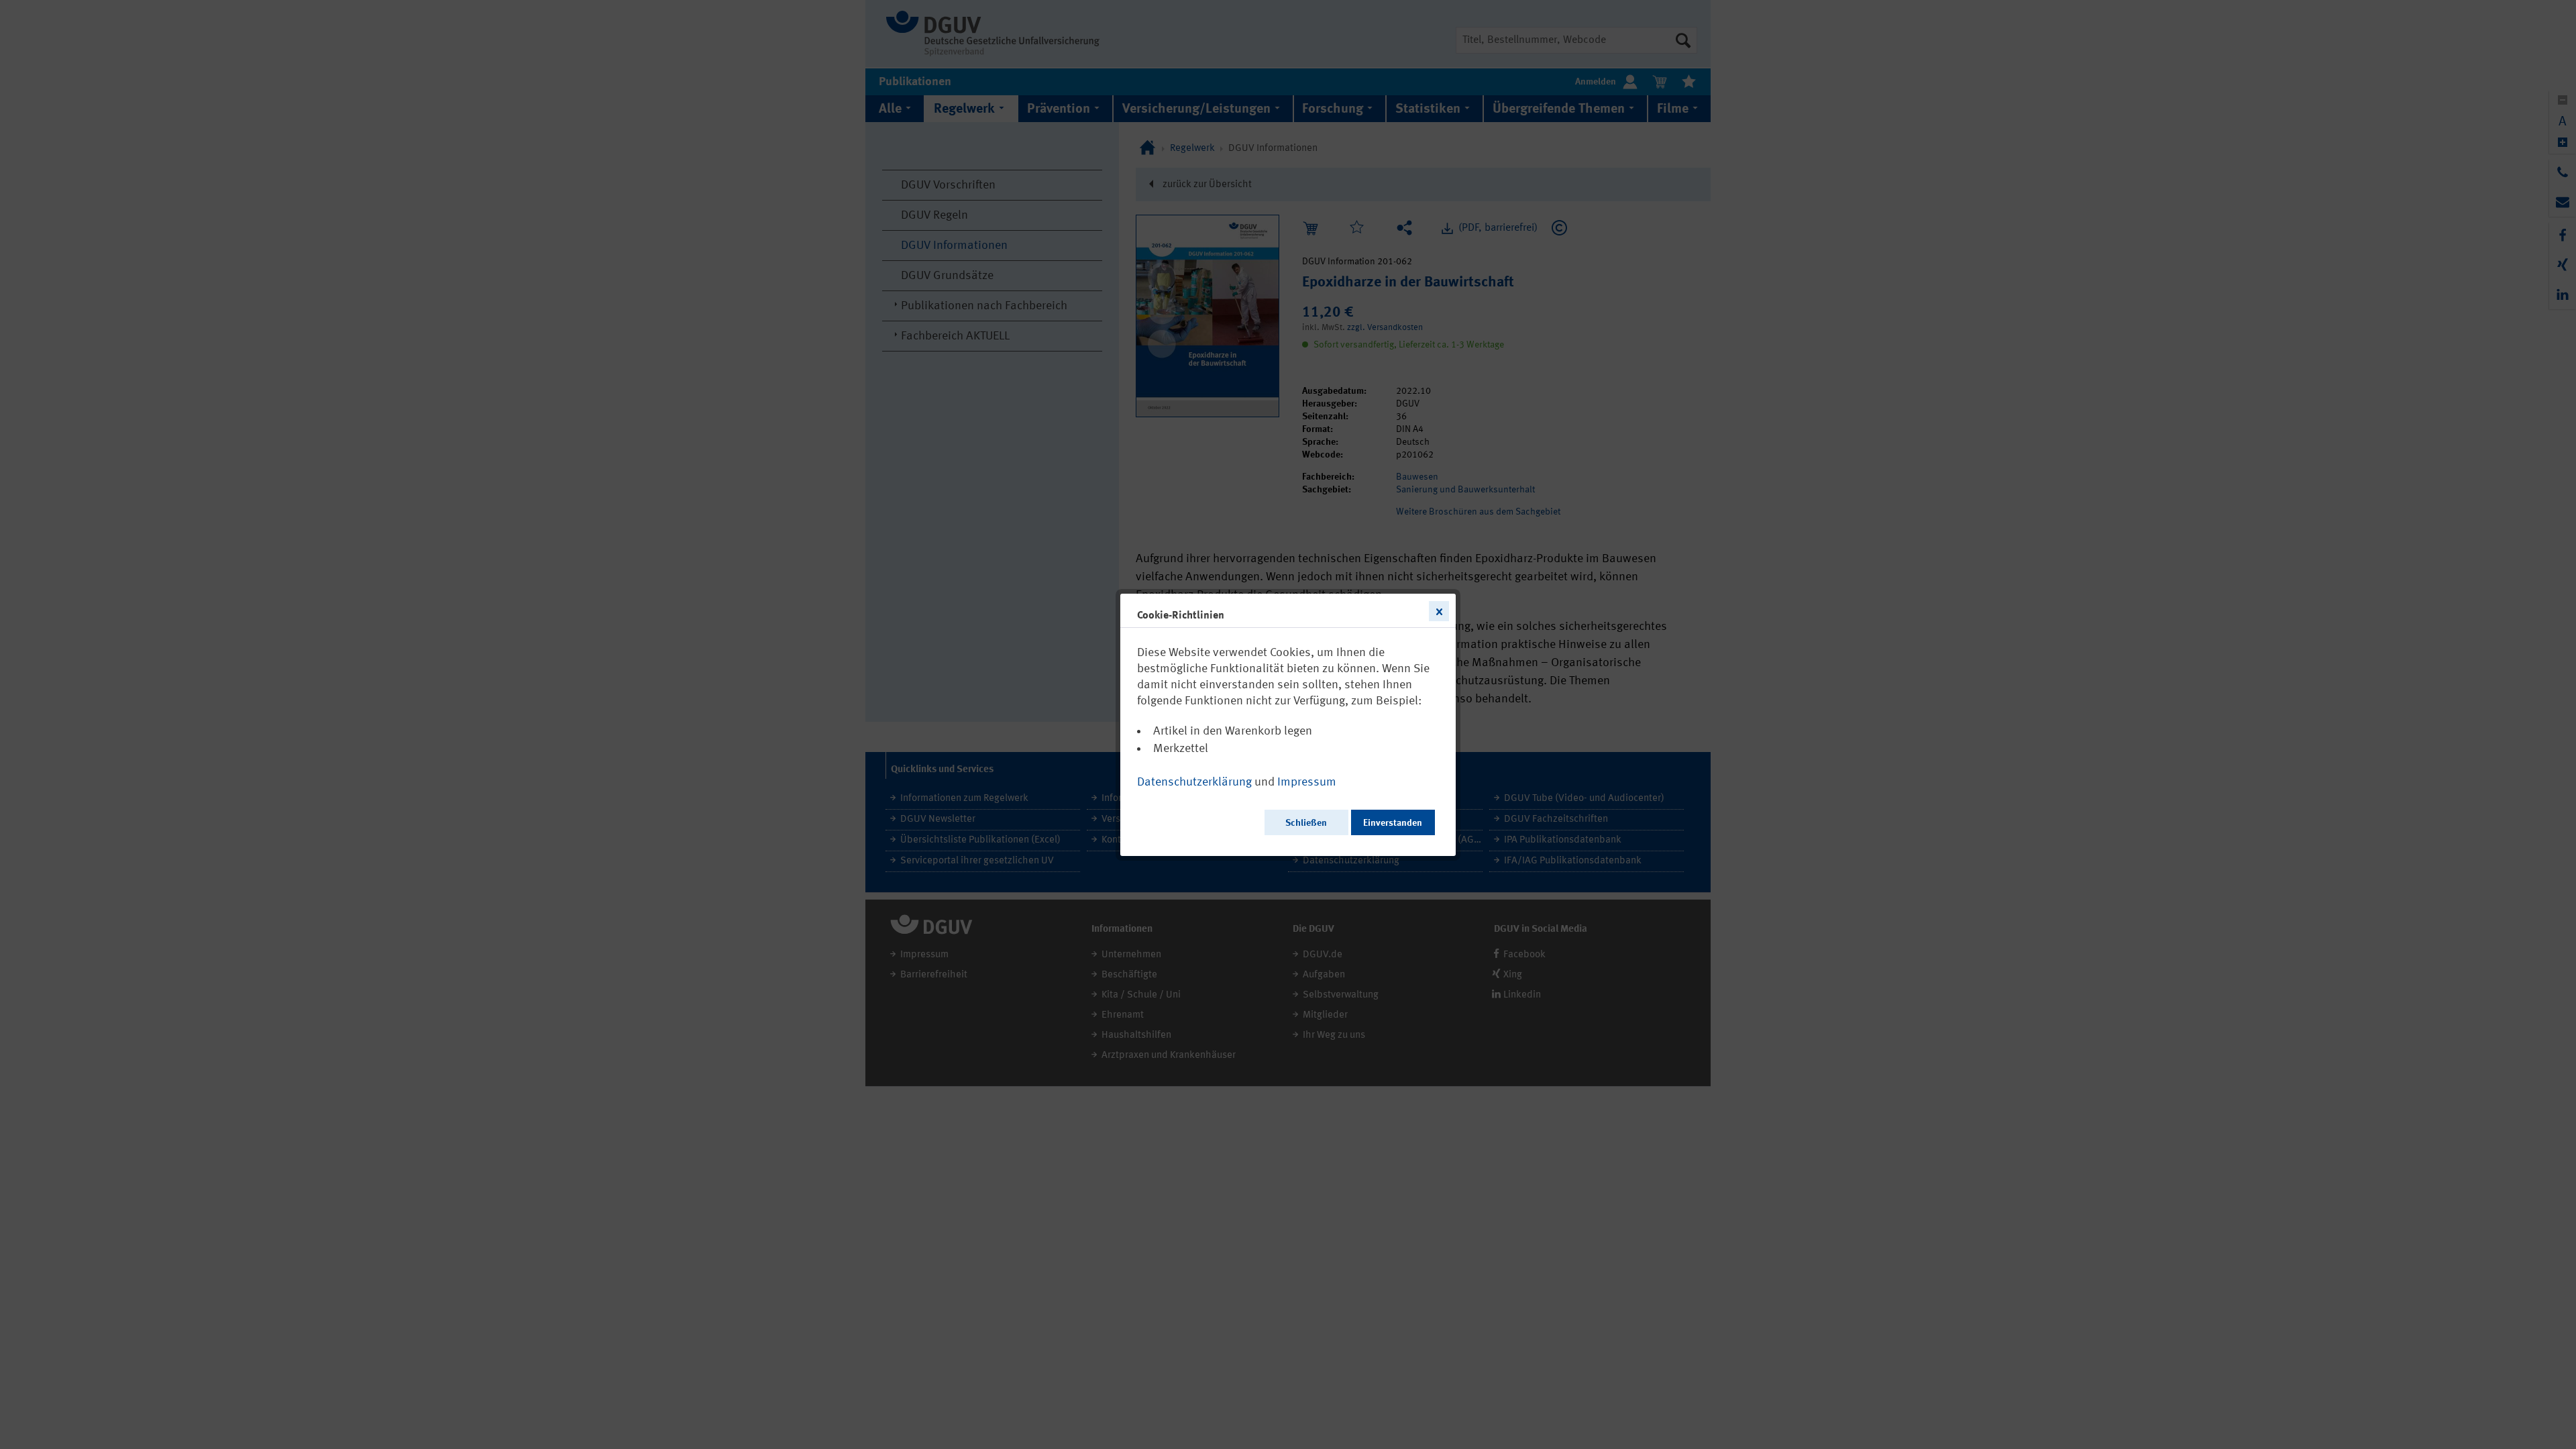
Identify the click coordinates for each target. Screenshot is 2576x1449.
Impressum (1307, 782)
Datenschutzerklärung (1194, 782)
